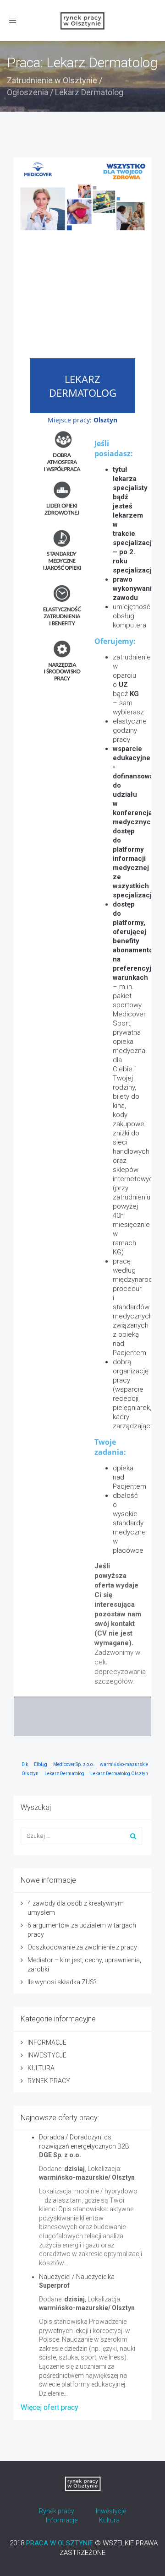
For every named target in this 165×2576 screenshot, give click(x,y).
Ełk (25, 1764)
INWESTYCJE (47, 2055)
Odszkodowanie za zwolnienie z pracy (82, 1947)
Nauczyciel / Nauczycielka (77, 2277)
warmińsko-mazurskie (124, 1764)
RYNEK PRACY (49, 2081)
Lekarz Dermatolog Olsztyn (119, 1774)
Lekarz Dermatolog (64, 1774)
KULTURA (41, 2068)
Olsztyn (30, 1774)
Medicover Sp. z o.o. (74, 1764)
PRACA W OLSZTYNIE (60, 2543)
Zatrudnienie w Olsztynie (52, 80)
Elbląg (41, 1764)
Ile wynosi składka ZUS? (62, 1982)
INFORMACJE (47, 2042)
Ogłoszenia (27, 92)
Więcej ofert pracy (49, 2407)
